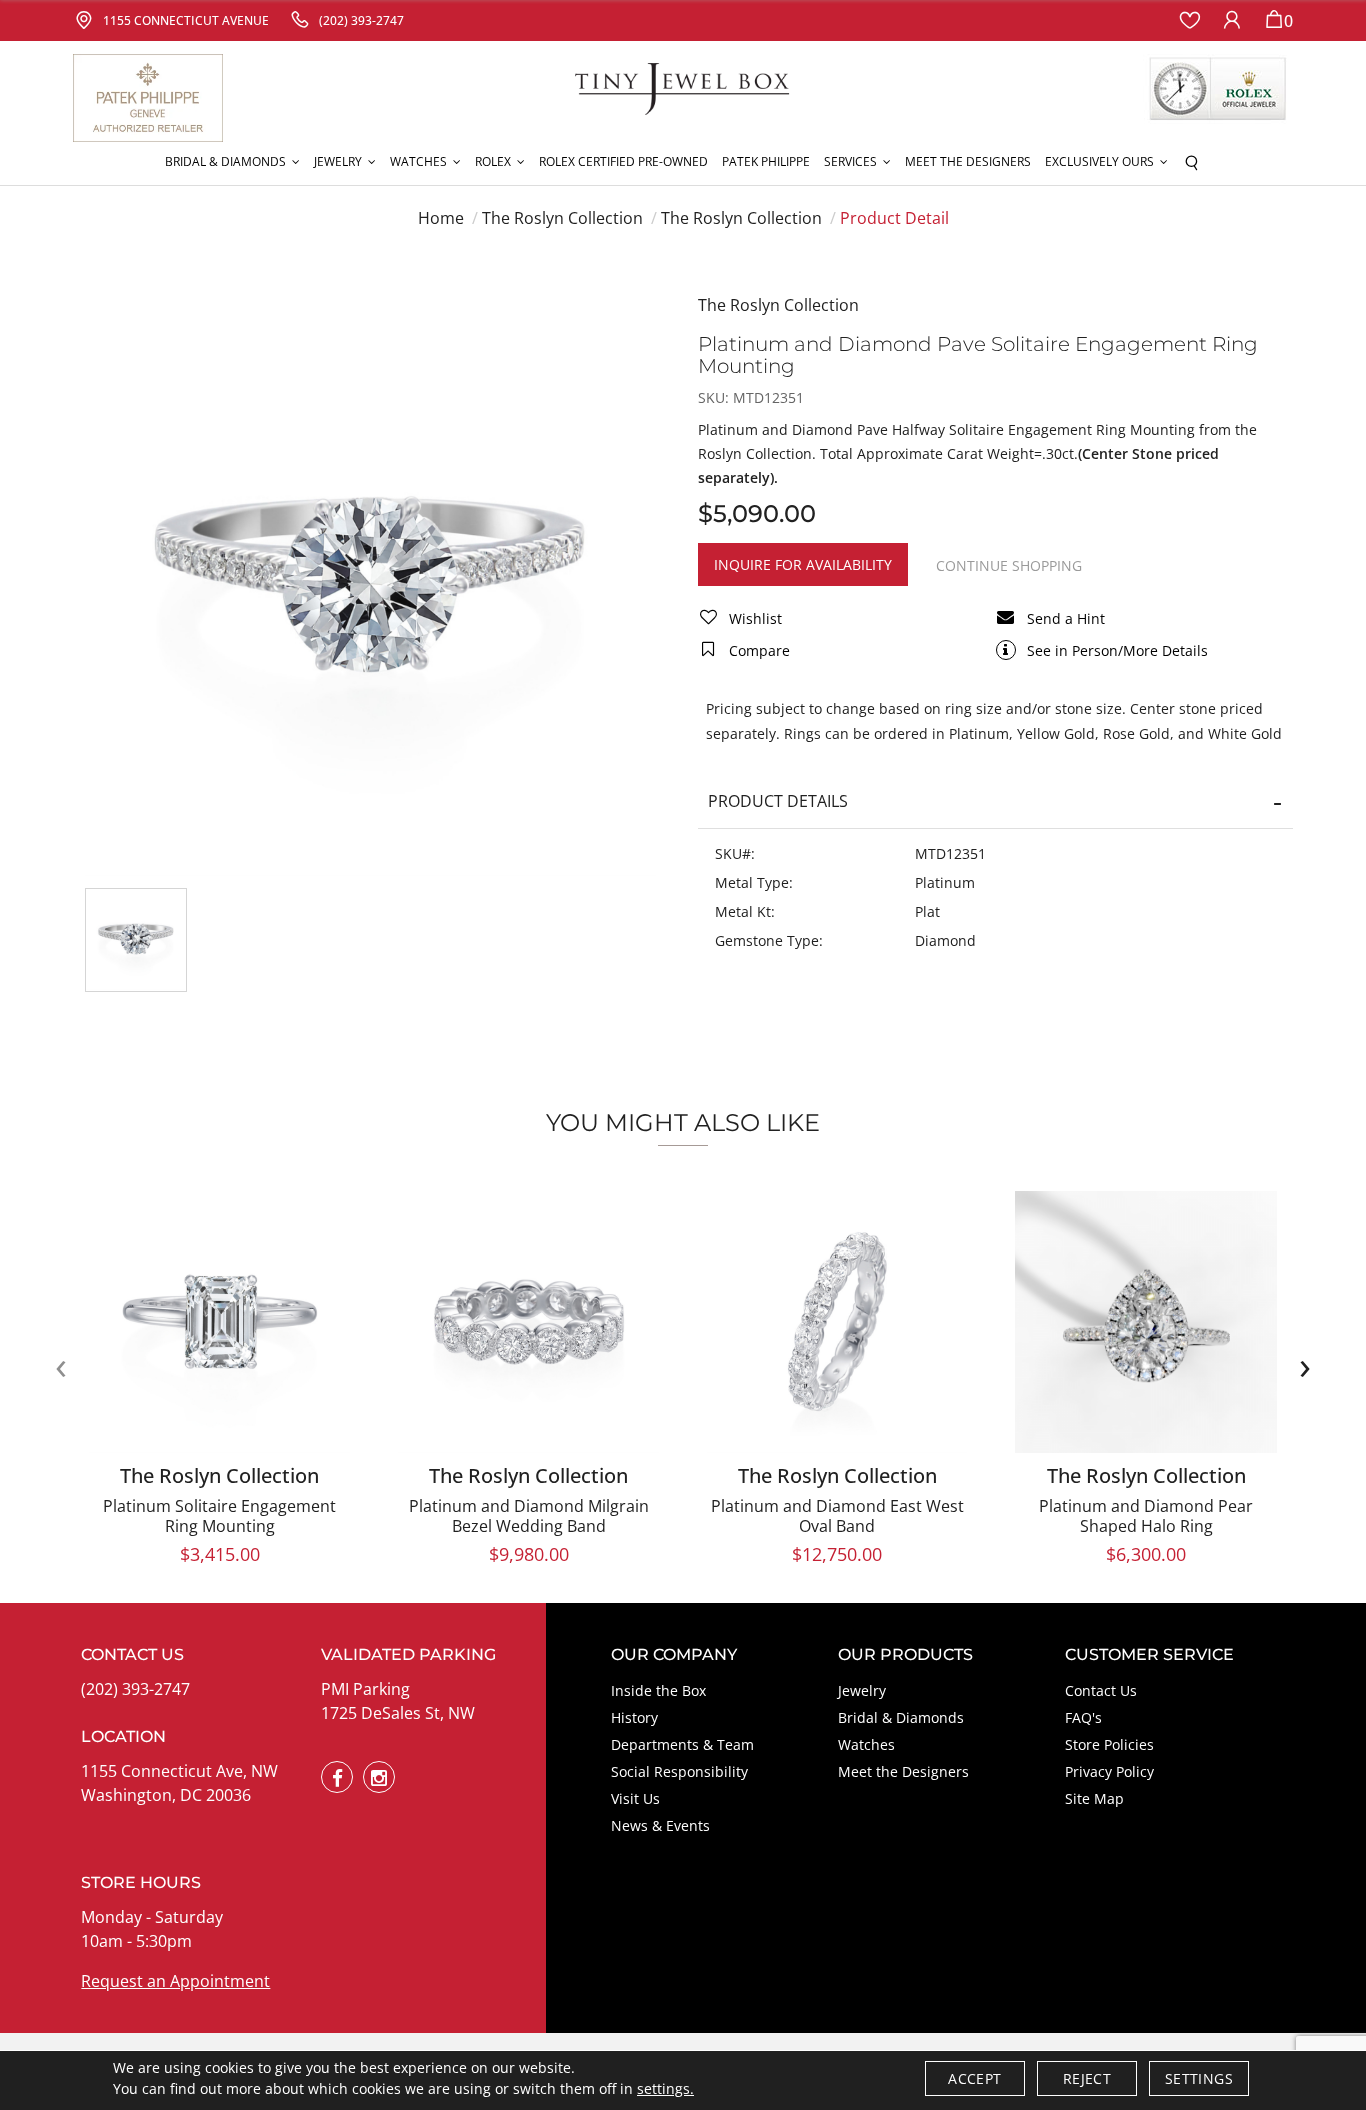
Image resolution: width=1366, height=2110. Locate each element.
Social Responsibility (679, 1771)
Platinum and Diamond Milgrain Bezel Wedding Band (529, 1516)
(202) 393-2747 (135, 1689)
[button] (232, 162)
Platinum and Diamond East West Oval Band (837, 1516)
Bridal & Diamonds (901, 1717)
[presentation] (61, 1366)
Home (441, 218)
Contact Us (1101, 1690)
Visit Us (635, 1798)
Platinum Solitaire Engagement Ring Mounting (219, 1516)
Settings (1199, 2078)
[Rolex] (1218, 89)
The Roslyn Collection (562, 218)
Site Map (1094, 1798)
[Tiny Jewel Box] (683, 87)
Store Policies (1109, 1744)
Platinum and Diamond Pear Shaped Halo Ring (1146, 1516)
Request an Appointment (175, 1981)
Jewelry (862, 1690)
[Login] (1232, 20)
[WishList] (1190, 20)
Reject (1087, 2078)
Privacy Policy (1109, 1771)
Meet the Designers (903, 1771)
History (634, 1717)
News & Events (660, 1825)
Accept (974, 2078)
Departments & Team (682, 1744)
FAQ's (1083, 1717)
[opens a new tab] (337, 1777)
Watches (866, 1744)
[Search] (1191, 162)
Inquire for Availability (803, 564)
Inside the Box (658, 1690)
